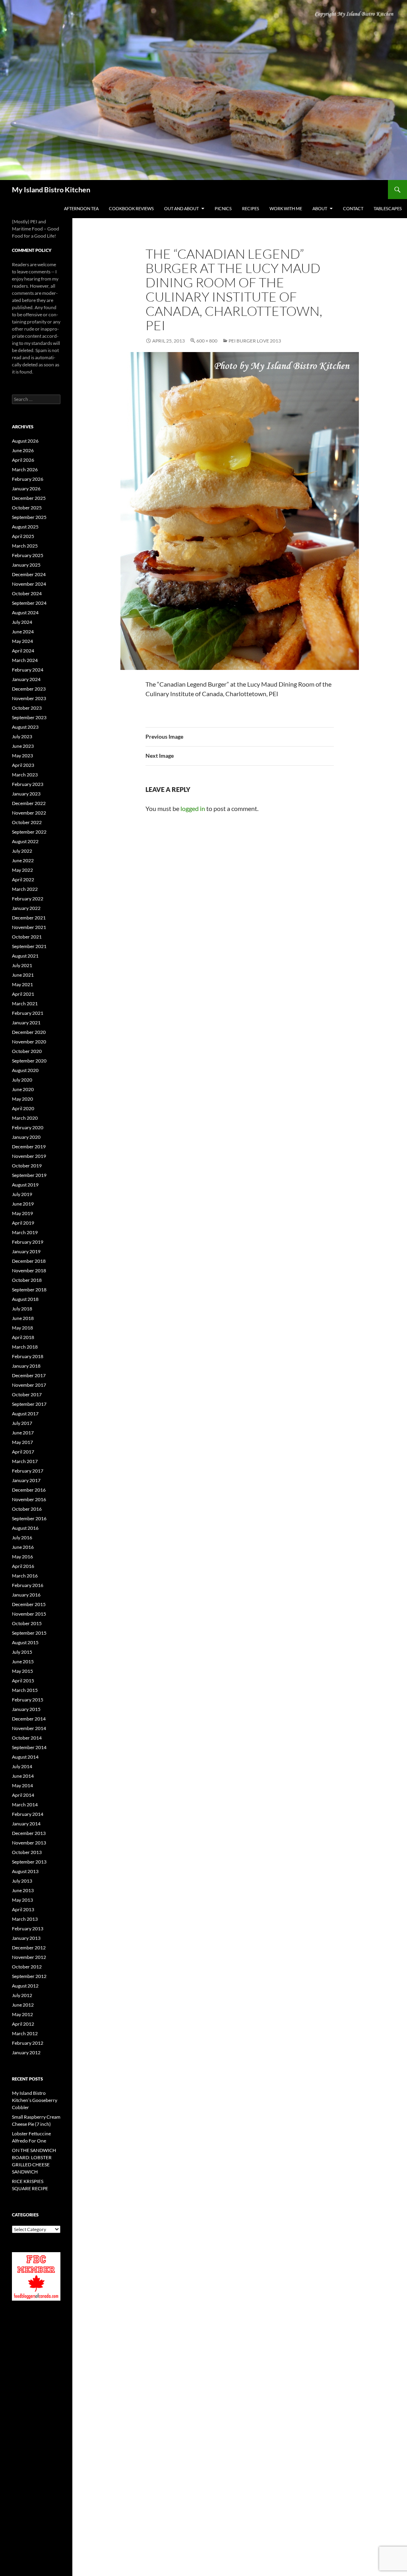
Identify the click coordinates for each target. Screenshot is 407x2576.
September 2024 (29, 603)
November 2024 (29, 584)
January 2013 (26, 1938)
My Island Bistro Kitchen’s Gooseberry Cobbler (35, 2100)
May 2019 (22, 1213)
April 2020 (23, 1108)
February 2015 (28, 1700)
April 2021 (23, 994)
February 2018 (28, 1356)
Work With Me (286, 208)
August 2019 (25, 1185)
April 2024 (23, 651)
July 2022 (22, 851)
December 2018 (29, 1261)
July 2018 (22, 1309)
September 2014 (29, 1747)
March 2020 (25, 1118)
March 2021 (25, 1003)
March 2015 (25, 1690)
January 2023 (26, 794)
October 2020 (27, 1051)
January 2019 (26, 1251)
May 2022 (22, 870)
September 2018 (29, 1290)
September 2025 (29, 517)
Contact (353, 208)
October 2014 (27, 1738)
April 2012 (23, 2024)
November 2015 (29, 1614)
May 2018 (22, 1328)
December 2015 (29, 1604)
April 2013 (23, 1909)
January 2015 (26, 1709)
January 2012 (26, 2052)
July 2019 (22, 1194)
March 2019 (25, 1232)
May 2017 (22, 1442)
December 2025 (29, 498)
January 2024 (26, 679)
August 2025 (25, 527)
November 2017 (29, 1385)
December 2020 (29, 1032)
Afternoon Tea (81, 208)
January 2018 (26, 1366)
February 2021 (28, 1013)
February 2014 (28, 1814)
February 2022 (28, 899)
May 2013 (22, 1900)
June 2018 (23, 1318)
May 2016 (22, 1557)
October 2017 (27, 1394)
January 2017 (26, 1480)
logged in (193, 808)
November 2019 (29, 1156)
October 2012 (27, 1967)
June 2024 (23, 632)
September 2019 (29, 1175)
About (320, 208)
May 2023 (22, 756)
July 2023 (22, 736)
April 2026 (23, 460)
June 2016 (23, 1547)
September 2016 (29, 1518)
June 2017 (23, 1433)
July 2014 (22, 1766)
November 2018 (29, 1271)
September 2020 (29, 1061)
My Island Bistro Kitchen (51, 190)
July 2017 (22, 1423)
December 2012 (29, 1948)
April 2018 (23, 1337)
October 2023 (27, 708)
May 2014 (22, 1785)
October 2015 (27, 1623)
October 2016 (27, 1509)
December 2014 (29, 1719)
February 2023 (28, 784)
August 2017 (25, 1414)
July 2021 (22, 965)
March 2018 (25, 1347)
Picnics (223, 208)
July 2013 (22, 1881)
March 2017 (25, 1461)
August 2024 (25, 613)
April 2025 (23, 536)
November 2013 (29, 1843)
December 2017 (29, 1375)
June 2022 (23, 860)
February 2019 (28, 1242)
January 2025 (26, 565)
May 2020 (22, 1099)
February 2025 (28, 555)
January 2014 (26, 1824)
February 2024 (28, 670)
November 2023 (29, 698)
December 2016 (29, 1490)
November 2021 (29, 927)
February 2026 (28, 479)
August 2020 (25, 1070)
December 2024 (29, 574)
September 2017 (29, 1404)
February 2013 (28, 1929)
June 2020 (23, 1089)
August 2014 (25, 1757)
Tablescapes (388, 208)
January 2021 (26, 1023)
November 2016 (29, 1499)
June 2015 (23, 1662)
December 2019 (29, 1147)
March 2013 (25, 1919)
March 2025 (25, 546)
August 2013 (25, 1871)
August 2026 (25, 441)
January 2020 (26, 1137)
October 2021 (27, 937)
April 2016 (23, 1566)
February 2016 (28, 1585)
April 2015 (23, 1681)
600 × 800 (207, 341)
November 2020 (29, 1042)
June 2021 (23, 975)
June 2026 (23, 450)
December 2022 (29, 803)
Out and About (181, 208)
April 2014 (23, 1795)
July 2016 (22, 1538)
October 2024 (27, 593)
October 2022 (27, 822)
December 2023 (29, 689)
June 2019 (23, 1204)
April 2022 (23, 880)
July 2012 (22, 1995)
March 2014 (25, 1805)
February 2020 (28, 1127)
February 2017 (28, 1471)
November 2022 (29, 813)
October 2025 (27, 508)
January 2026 (26, 489)
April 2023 (23, 765)
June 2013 (23, 1890)
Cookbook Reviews (131, 208)
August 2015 (25, 1642)
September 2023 (29, 717)
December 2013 (29, 1833)
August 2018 (25, 1299)
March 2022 (25, 889)
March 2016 (25, 1576)
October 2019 (27, 1166)
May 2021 (22, 984)
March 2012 (25, 2033)
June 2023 (23, 746)
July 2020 (22, 1080)
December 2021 (29, 918)
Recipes (251, 208)
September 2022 (29, 832)
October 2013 (27, 1852)
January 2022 (26, 908)
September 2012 (29, 1976)
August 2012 (25, 1986)
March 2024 (25, 660)
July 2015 (22, 1652)
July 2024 (22, 622)
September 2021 (29, 946)
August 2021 (25, 956)
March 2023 (25, 775)
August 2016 (25, 1528)
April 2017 (23, 1452)
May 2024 (22, 641)
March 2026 (25, 469)
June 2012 (23, 2005)
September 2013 (29, 1862)
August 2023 (25, 727)
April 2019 (23, 1223)
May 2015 (22, 1671)
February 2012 (28, 2043)
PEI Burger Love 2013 (255, 341)
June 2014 (23, 1776)
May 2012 (22, 2014)
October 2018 (27, 1280)
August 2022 (25, 841)
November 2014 (29, 1728)
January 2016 (26, 1595)
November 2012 (29, 1957)
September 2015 (29, 1633)
